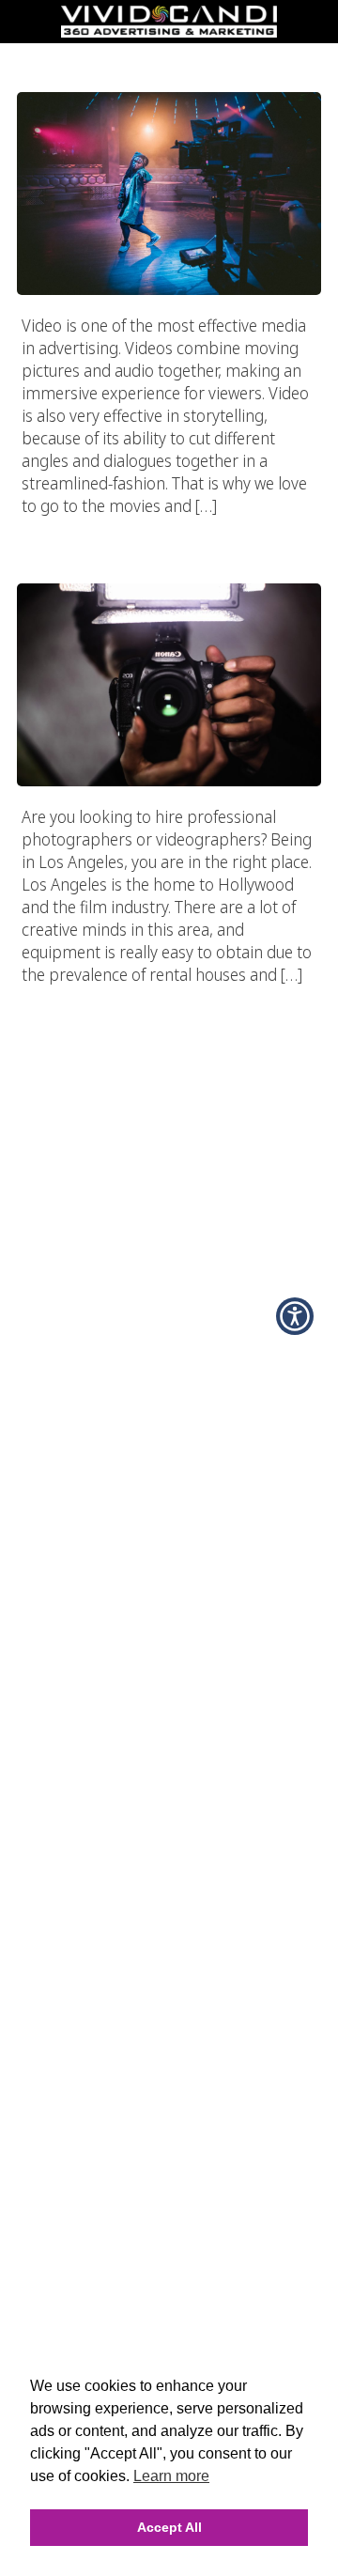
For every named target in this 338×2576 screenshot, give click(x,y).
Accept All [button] (169, 2527)
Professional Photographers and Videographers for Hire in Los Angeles (169, 535)
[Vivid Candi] (169, 32)
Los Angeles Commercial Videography (169, 55)
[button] (295, 1316)
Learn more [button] (171, 2476)
